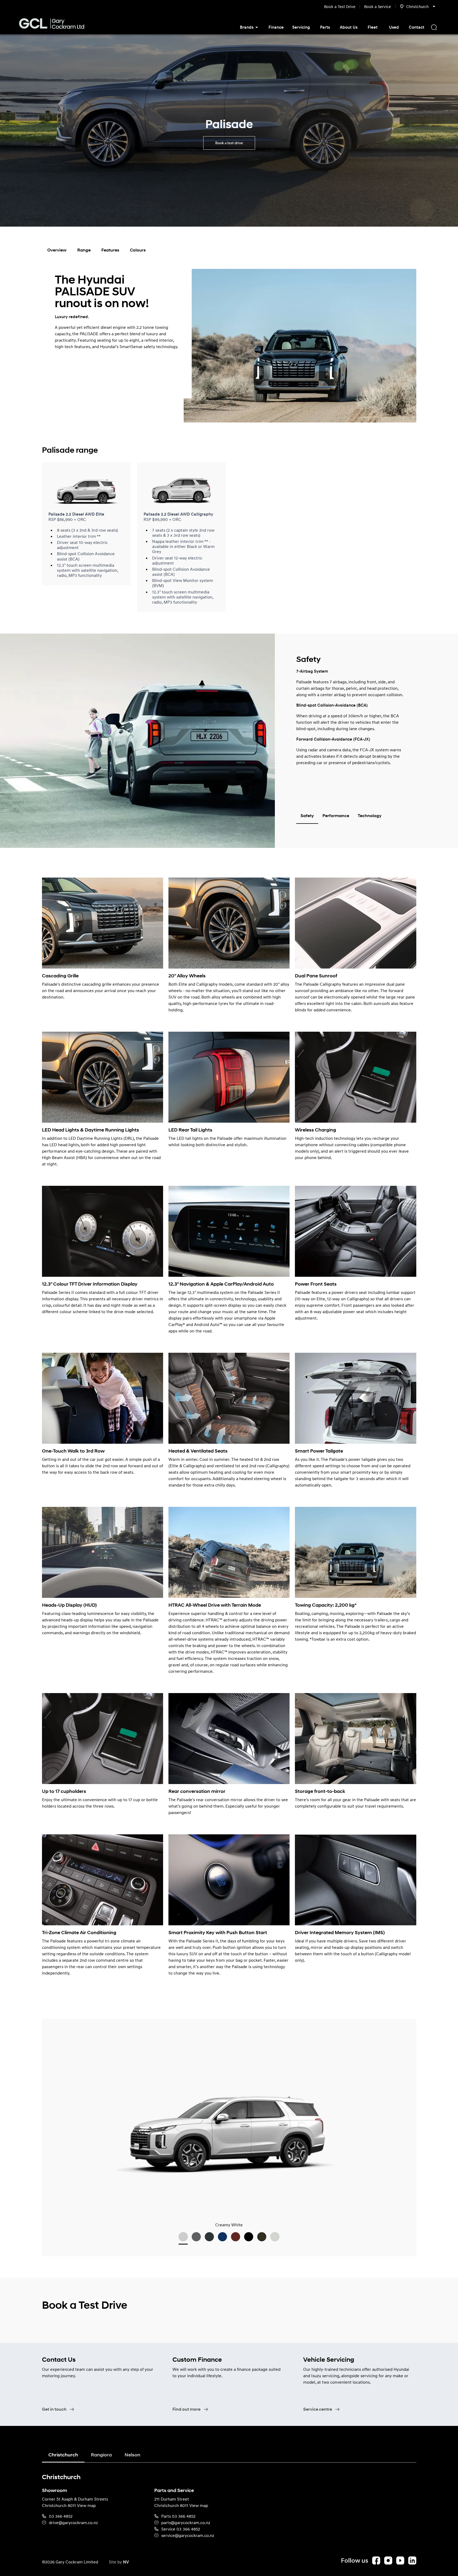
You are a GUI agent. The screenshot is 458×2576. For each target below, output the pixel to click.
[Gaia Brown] (262, 2237)
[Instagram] (388, 2560)
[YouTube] (400, 2560)
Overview (57, 250)
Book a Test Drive (340, 6)
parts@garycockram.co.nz (186, 2522)
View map (86, 2505)
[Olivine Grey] (209, 2237)
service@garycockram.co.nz (188, 2535)
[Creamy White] (183, 2237)
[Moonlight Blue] (222, 2237)
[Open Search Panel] (434, 27)
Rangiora (101, 2455)
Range (84, 250)
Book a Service (378, 6)
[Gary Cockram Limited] (51, 24)
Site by (119, 2562)
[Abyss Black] (249, 2237)
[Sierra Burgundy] (236, 2237)
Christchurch (63, 2455)
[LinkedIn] (412, 2560)
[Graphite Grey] (196, 2237)
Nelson (132, 2455)
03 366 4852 (61, 2516)
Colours (138, 250)
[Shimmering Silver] (275, 2237)
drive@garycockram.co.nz (73, 2522)
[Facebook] (376, 2560)
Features (110, 250)
